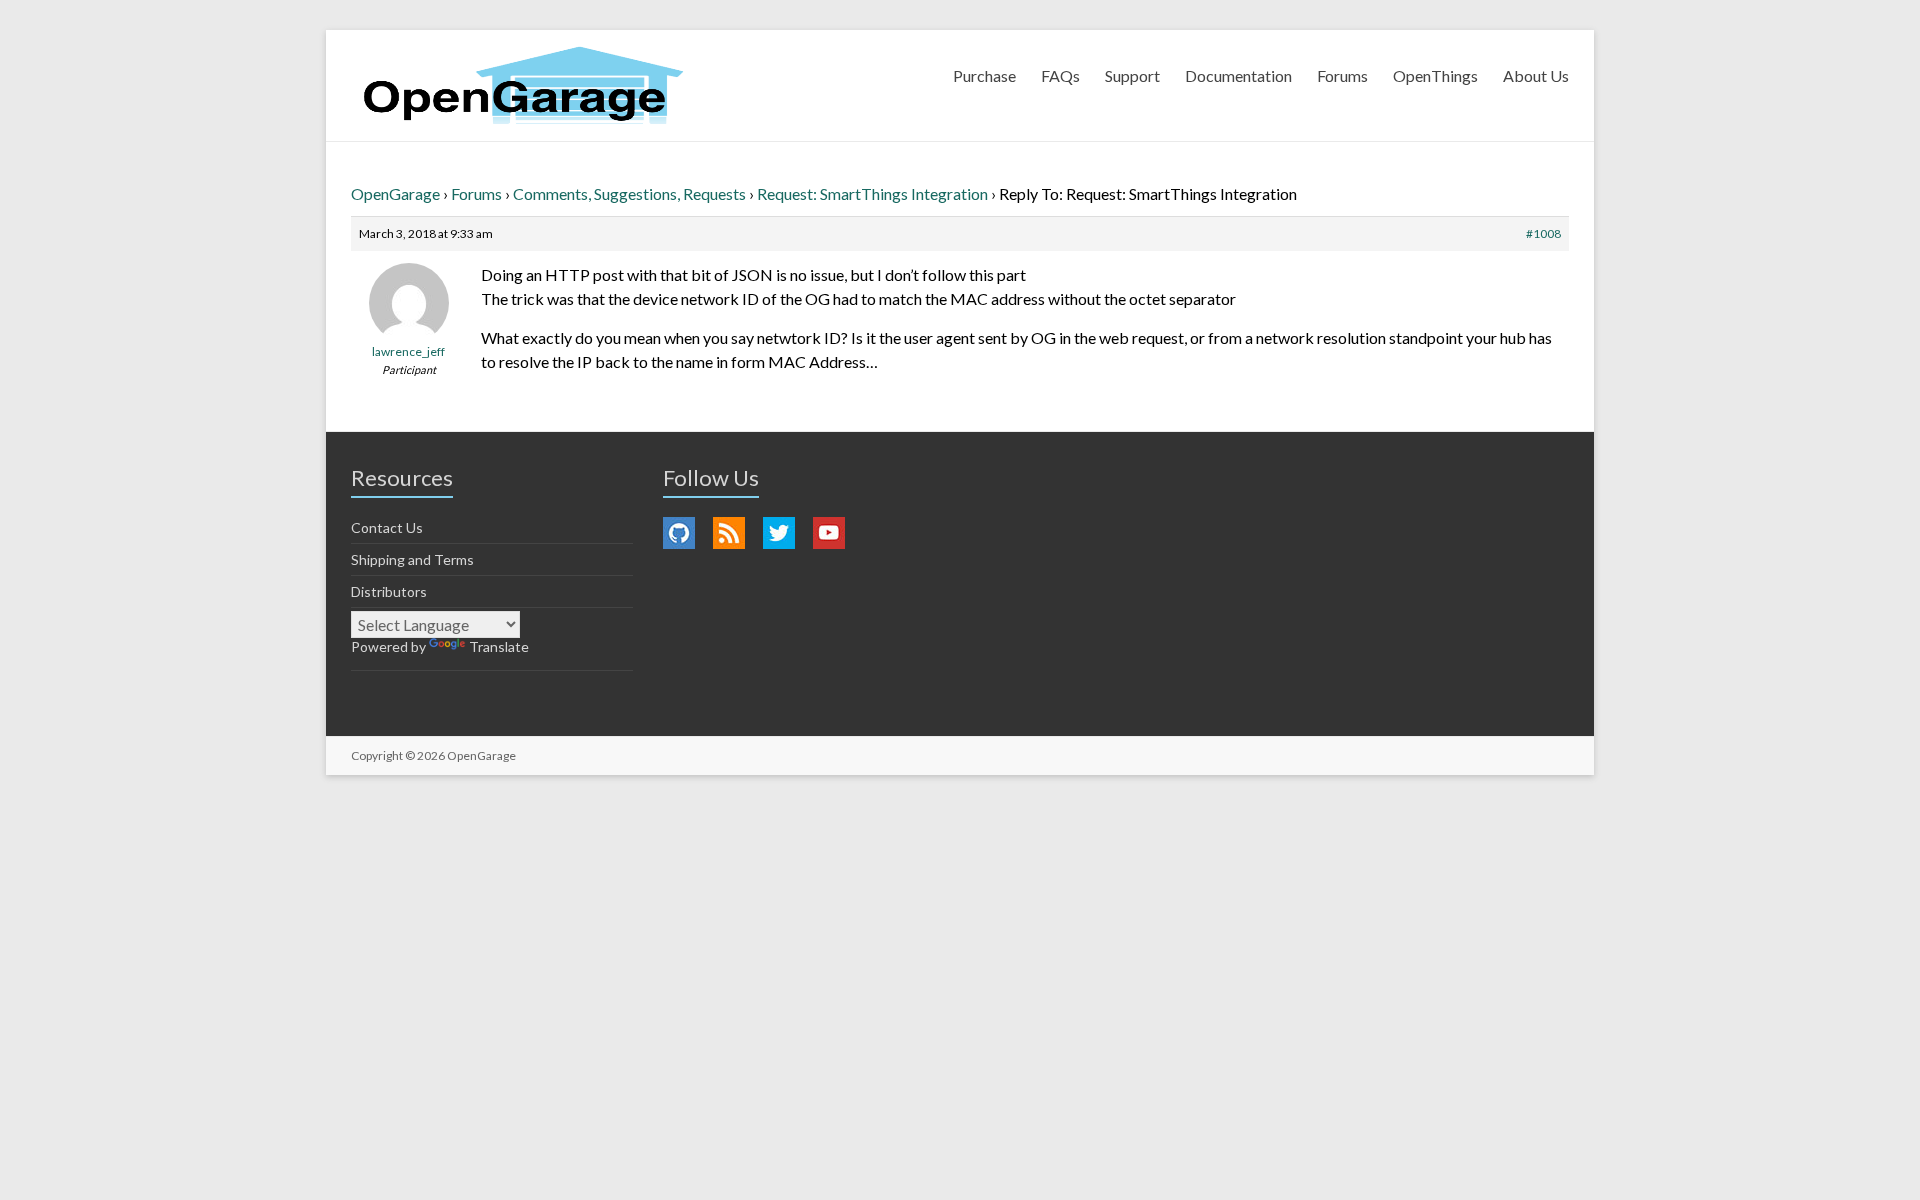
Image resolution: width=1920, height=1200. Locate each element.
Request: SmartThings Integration (872, 193)
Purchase (984, 75)
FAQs (1060, 75)
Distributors (389, 591)
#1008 (1543, 233)
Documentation (1238, 75)
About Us (1536, 75)
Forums (1342, 75)
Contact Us (387, 527)
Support (1132, 75)
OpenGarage (395, 193)
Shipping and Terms (412, 559)
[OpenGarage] (523, 85)
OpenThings (1435, 75)
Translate (499, 646)
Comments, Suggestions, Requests (629, 193)
